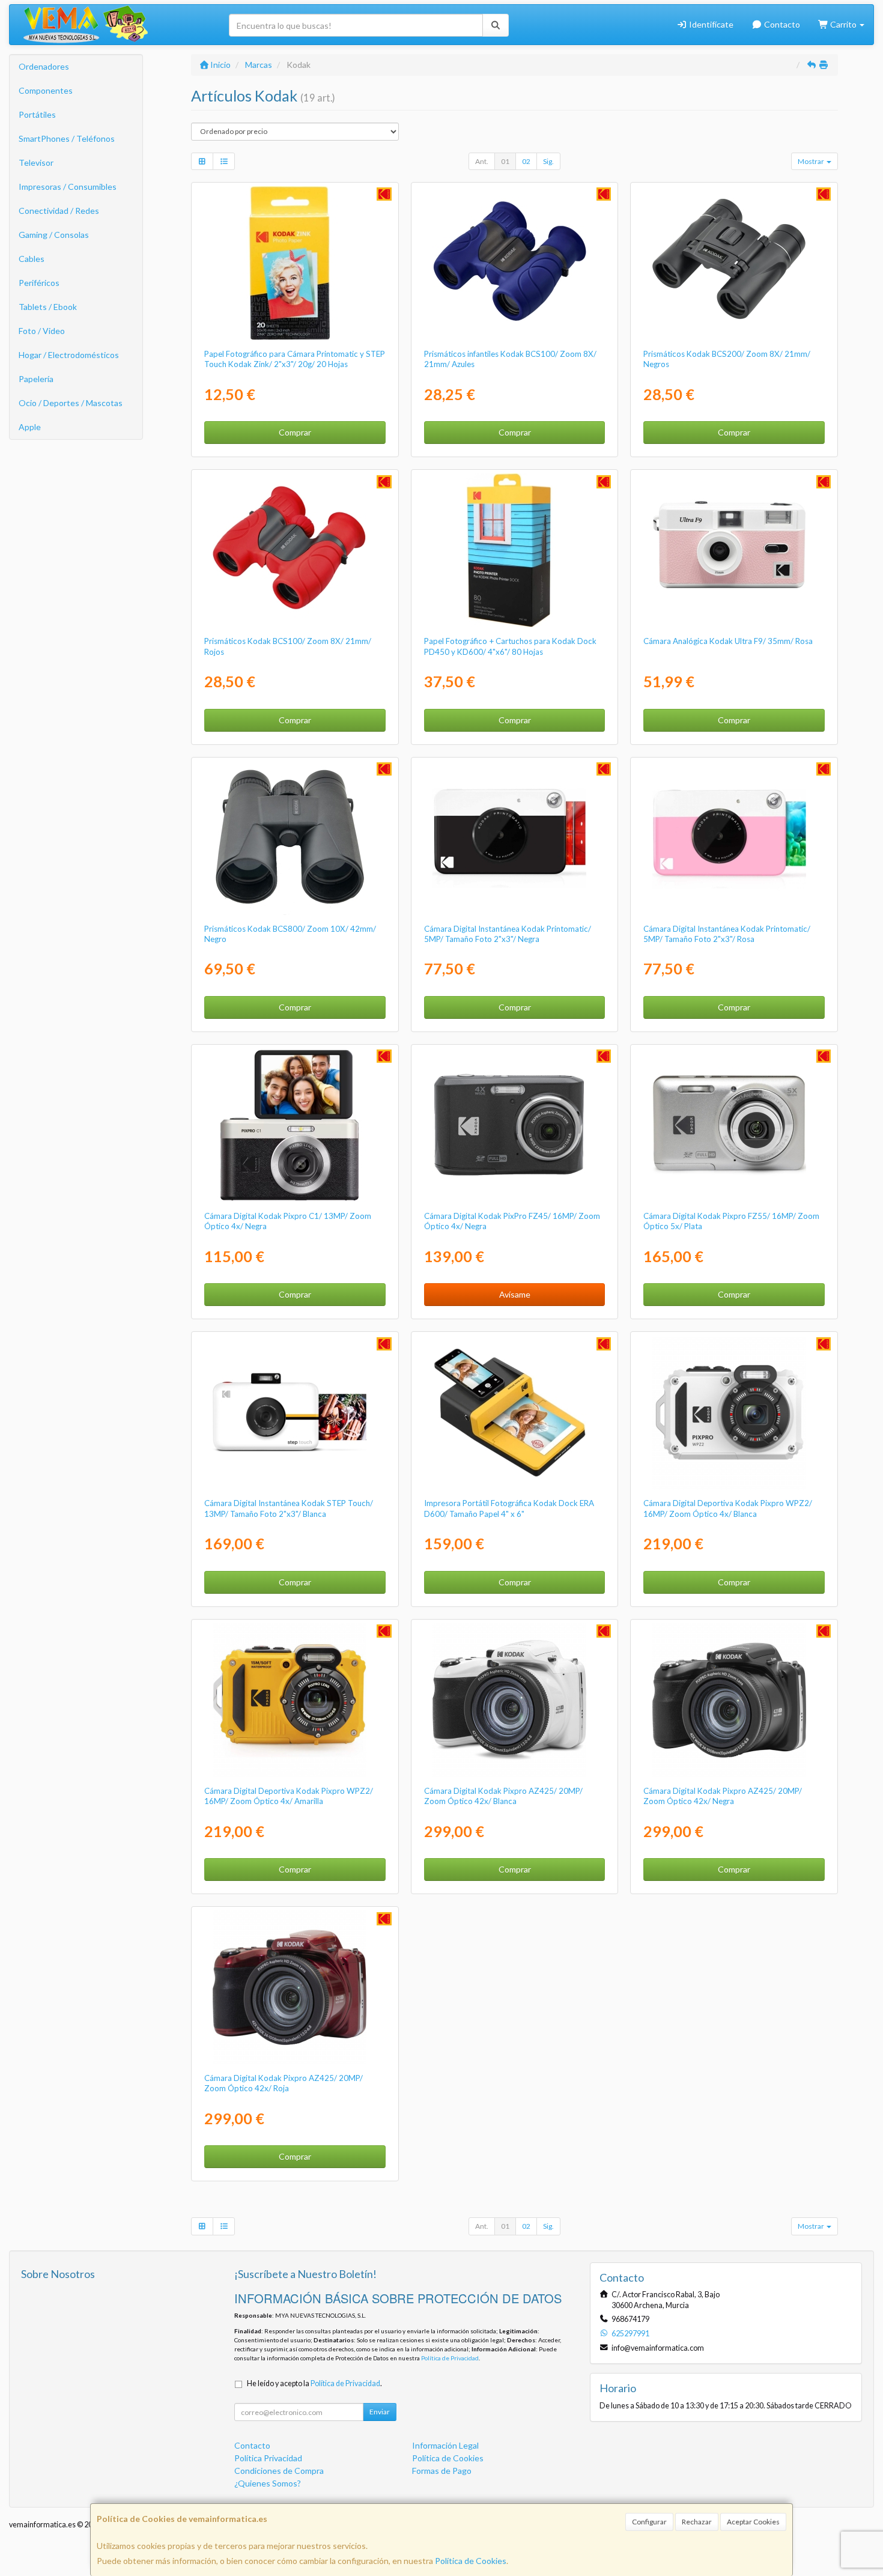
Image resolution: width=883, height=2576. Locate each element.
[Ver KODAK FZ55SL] (734, 1125)
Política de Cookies (471, 2561)
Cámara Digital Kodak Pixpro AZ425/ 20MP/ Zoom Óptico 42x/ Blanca (503, 1796)
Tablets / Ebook (48, 307)
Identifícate (710, 24)
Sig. (548, 161)
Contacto (781, 24)
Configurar (649, 2522)
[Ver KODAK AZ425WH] (514, 1700)
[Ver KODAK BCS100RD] (295, 550)
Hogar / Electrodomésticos (69, 355)
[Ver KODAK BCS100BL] (514, 263)
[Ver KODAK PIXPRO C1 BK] (295, 1125)
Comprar (295, 432)
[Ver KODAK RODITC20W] (295, 1412)
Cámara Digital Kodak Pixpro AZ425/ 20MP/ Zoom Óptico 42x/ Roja (284, 2083)
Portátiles (37, 114)
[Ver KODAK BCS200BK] (734, 263)
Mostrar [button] (812, 161)
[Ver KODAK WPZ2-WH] (734, 1412)
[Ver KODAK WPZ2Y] (295, 1700)
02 (526, 161)
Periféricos (39, 283)
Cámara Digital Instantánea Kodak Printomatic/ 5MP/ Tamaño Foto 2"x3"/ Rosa (727, 934)
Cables (32, 259)
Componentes (46, 90)
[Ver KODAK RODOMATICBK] (514, 838)
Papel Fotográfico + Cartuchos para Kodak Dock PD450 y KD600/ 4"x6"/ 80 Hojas (510, 646)
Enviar (380, 2412)
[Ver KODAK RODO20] (295, 263)
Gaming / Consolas (54, 235)
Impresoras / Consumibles (68, 187)
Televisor (36, 163)
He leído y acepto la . (314, 2383)
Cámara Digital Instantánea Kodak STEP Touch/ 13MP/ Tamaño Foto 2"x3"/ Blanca (289, 1508)
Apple (30, 427)
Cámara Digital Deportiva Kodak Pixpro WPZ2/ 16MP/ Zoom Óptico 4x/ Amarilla (289, 1796)
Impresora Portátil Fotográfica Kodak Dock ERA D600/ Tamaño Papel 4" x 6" (509, 1508)
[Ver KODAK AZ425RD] (295, 1987)
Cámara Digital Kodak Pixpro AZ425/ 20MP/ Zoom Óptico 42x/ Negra (723, 1796)
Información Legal (445, 2445)
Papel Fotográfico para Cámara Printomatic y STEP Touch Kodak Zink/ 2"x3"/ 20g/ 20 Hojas (295, 359)
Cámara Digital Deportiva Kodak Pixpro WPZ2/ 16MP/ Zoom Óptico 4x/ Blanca (728, 1508)
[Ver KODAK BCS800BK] (295, 838)
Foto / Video (42, 331)
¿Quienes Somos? (268, 2483)
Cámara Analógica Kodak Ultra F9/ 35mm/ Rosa (728, 641)
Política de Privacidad (450, 2358)
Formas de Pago (442, 2471)
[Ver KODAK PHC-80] (514, 550)
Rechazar (697, 2522)
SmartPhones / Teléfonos (67, 138)
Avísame (515, 1294)
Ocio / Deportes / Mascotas (71, 403)
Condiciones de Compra (279, 2471)
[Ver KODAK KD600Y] (514, 1412)
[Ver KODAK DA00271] (734, 550)
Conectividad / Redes (59, 211)
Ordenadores (44, 66)
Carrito (843, 24)
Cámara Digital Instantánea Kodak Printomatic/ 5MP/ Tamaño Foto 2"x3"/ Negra (508, 934)
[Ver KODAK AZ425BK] (734, 1700)
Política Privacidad (268, 2458)
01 (505, 161)
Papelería (36, 379)
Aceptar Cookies (753, 2522)
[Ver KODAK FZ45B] (514, 1125)
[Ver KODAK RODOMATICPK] (734, 838)
